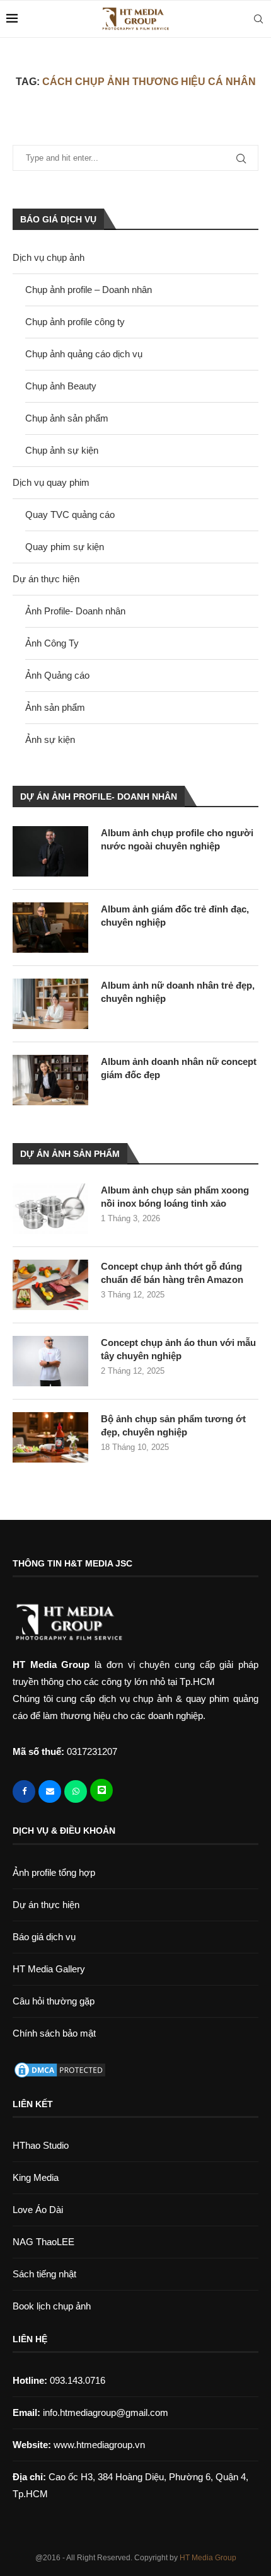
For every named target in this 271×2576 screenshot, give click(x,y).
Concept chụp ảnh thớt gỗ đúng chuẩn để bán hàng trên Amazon (172, 1273)
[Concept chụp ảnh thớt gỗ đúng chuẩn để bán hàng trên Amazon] (50, 1285)
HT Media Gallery (49, 1969)
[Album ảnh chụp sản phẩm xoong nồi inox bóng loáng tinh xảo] (50, 1209)
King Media (36, 2177)
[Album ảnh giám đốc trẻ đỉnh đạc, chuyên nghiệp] (50, 928)
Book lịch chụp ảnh (52, 2306)
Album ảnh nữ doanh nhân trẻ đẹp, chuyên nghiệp (178, 992)
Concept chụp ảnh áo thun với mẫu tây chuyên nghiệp (178, 1349)
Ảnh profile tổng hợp (54, 1872)
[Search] (258, 19)
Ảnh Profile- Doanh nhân (75, 611)
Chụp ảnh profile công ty (75, 322)
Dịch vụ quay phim (51, 482)
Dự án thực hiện (46, 579)
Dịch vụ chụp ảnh (49, 257)
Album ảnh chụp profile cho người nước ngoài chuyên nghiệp (177, 839)
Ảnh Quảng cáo (57, 675)
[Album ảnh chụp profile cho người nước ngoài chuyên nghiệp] (50, 851)
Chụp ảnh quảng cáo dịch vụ (84, 354)
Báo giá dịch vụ (44, 1937)
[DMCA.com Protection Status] (60, 2069)
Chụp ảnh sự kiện (62, 450)
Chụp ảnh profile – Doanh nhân (89, 290)
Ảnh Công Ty (52, 643)
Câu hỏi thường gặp (54, 2001)
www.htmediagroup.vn (99, 2445)
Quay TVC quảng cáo (70, 515)
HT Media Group (208, 2558)
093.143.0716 (59, 2380)
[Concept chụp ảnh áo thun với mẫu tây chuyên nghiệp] (50, 1361)
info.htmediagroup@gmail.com (106, 2412)
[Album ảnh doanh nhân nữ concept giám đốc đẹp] (50, 1080)
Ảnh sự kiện (50, 739)
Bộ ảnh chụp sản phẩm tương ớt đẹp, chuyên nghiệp (173, 1425)
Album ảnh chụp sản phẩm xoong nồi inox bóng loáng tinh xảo (175, 1197)
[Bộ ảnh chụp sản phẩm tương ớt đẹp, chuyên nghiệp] (50, 1437)
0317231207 (92, 1751)
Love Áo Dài (38, 2210)
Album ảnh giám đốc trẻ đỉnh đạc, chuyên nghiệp (175, 916)
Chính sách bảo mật (54, 2033)
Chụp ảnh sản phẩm (67, 418)
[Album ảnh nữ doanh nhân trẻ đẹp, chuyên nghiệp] (50, 1004)
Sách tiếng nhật (44, 2274)
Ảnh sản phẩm (55, 707)
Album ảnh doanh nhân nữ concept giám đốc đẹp (179, 1068)
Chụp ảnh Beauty (61, 386)
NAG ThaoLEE (43, 2242)
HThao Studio (41, 2145)
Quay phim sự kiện (65, 547)
